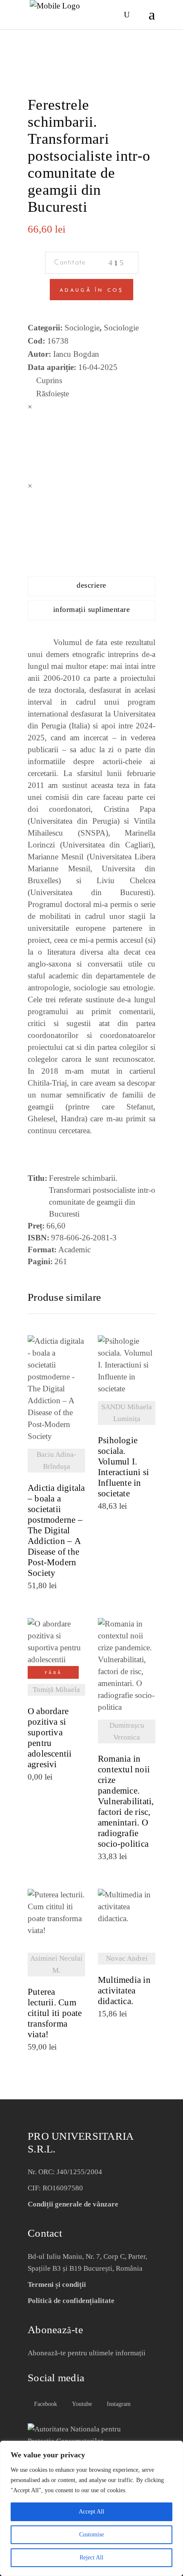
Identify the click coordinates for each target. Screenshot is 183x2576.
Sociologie (82, 328)
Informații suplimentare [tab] (91, 609)
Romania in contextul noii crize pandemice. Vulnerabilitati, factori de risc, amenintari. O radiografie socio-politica (126, 1801)
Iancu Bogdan (76, 354)
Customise (91, 2535)
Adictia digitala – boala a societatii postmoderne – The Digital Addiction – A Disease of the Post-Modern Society (56, 1531)
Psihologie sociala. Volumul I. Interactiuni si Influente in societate (123, 1467)
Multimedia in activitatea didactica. (124, 1991)
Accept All (91, 2512)
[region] (91, 2508)
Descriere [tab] (91, 585)
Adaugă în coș (92, 290)
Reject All (91, 2558)
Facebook (45, 2404)
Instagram (118, 2404)
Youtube (81, 2404)
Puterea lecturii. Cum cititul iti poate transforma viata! (55, 2013)
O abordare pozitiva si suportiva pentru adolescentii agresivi (50, 1738)
